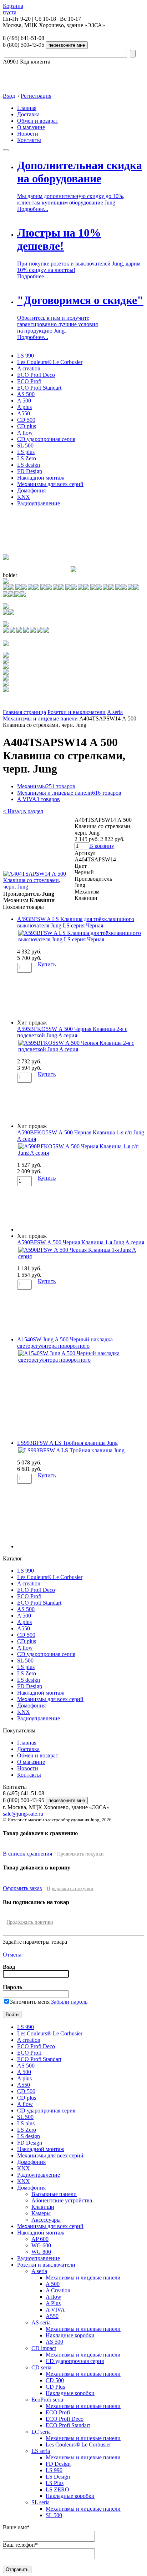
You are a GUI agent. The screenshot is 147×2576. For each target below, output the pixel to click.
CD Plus (55, 2387)
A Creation (58, 2290)
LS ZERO (57, 2489)
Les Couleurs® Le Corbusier (50, 362)
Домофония (31, 490)
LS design (29, 465)
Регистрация (36, 96)
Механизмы (46, 786)
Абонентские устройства (62, 2200)
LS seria (41, 2451)
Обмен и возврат (38, 121)
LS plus (26, 452)
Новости (28, 134)
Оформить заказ (22, 1888)
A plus (24, 407)
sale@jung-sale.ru (23, 1814)
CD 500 (26, 420)
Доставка (28, 114)
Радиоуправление (39, 503)
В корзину (102, 846)
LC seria (41, 2432)
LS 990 (26, 356)
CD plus (27, 426)
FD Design (30, 471)
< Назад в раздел (23, 811)
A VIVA (39, 799)
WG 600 (41, 2245)
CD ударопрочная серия (46, 439)
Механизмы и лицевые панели (40, 718)
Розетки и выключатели (77, 712)
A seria (115, 712)
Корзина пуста (13, 9)
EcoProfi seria (47, 2400)
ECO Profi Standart (39, 388)
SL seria (40, 2502)
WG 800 (41, 2252)
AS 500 (26, 394)
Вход (9, 96)
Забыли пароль (69, 2002)
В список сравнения (27, 1854)
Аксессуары (46, 2220)
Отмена (12, 1955)
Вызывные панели (54, 2194)
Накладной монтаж (41, 478)
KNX (24, 497)
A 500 (24, 401)
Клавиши (43, 2207)
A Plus (53, 2303)
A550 (24, 413)
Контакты (29, 140)
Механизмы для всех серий (50, 484)
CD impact (44, 2348)
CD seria (41, 2367)
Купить (47, 964)
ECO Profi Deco (36, 375)
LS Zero (27, 458)
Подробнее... (33, 209)
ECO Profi (29, 381)
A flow (25, 433)
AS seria (41, 2322)
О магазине (31, 127)
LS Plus (55, 2483)
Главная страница (24, 712)
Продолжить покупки (80, 1854)
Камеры (41, 2213)
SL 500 (25, 446)
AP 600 (40, 2239)
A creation (29, 368)
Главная (27, 108)
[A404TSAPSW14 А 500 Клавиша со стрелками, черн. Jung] (39, 887)
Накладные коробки (70, 2335)
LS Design (58, 2477)
